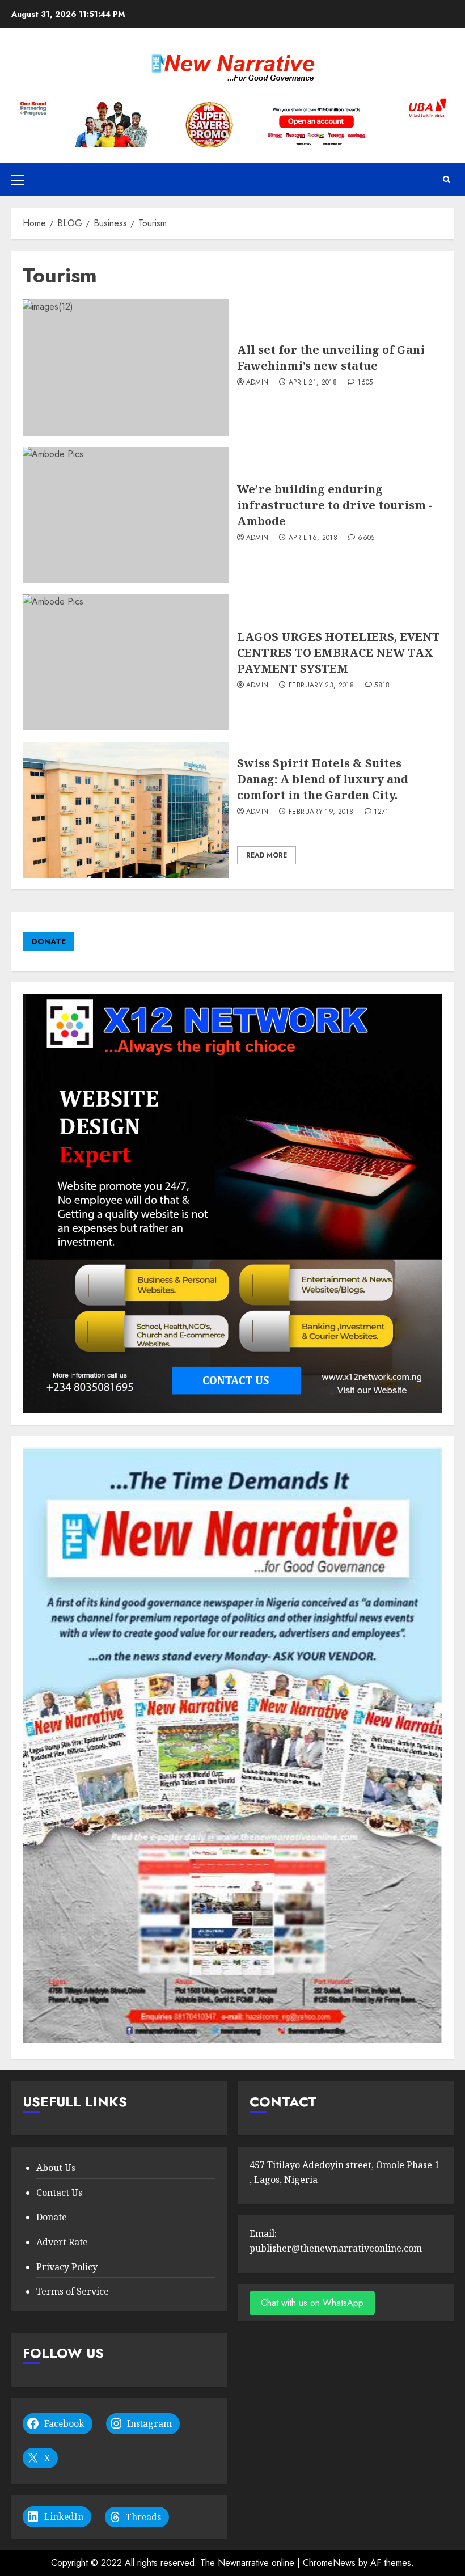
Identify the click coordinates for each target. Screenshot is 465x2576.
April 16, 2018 (313, 538)
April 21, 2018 (313, 383)
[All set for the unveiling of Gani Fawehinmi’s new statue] (126, 368)
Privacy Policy (67, 2267)
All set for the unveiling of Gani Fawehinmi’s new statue (331, 358)
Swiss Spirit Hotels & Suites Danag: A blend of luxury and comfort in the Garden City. (323, 779)
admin (257, 383)
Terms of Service (73, 2291)
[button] (18, 180)
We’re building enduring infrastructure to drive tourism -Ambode (335, 505)
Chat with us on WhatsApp (312, 2303)
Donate (52, 2217)
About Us (56, 2168)
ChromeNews (329, 2563)
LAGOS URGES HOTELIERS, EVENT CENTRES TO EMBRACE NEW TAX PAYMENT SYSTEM (339, 653)
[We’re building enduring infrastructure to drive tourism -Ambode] (126, 515)
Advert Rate (62, 2242)
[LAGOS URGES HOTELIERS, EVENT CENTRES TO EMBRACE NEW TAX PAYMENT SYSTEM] (126, 662)
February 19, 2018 (321, 812)
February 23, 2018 (321, 686)
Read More (267, 855)
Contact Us (59, 2193)
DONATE (48, 941)
